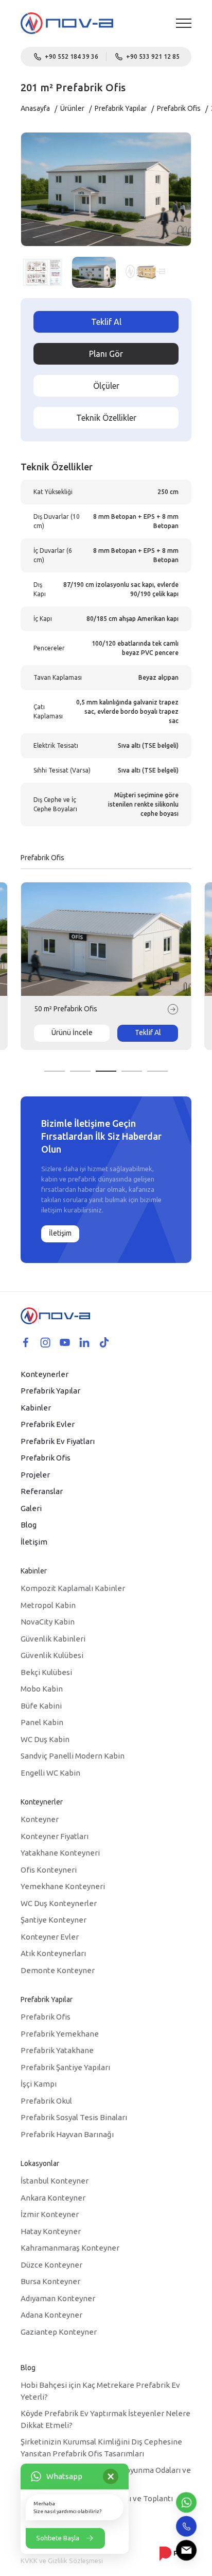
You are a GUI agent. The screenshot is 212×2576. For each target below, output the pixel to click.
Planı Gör (106, 354)
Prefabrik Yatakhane (57, 2050)
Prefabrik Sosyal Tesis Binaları (74, 2117)
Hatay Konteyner (51, 2231)
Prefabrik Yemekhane (60, 2034)
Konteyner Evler (50, 1937)
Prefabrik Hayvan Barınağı (67, 2134)
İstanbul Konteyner (55, 2181)
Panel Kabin (42, 1722)
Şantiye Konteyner (54, 1920)
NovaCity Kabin (48, 1622)
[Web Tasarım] (175, 2553)
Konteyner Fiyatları (55, 1836)
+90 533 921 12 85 (153, 56)
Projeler (35, 1475)
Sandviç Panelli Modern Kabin (73, 1756)
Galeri (31, 1508)
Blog (29, 1525)
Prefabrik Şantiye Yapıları (65, 2067)
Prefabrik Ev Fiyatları (58, 1441)
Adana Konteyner (51, 2315)
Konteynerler (45, 1374)
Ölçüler (106, 386)
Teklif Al (106, 322)
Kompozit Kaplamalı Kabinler (73, 1588)
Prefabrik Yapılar (121, 108)
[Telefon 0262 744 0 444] (186, 2526)
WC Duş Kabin (45, 1739)
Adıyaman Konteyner (58, 2298)
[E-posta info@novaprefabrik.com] (186, 2550)
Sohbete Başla (58, 2538)
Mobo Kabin (42, 1689)
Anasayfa (35, 108)
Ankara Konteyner (53, 2198)
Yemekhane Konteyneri (63, 1886)
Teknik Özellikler (106, 418)
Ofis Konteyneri (49, 1870)
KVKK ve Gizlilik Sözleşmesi (62, 2561)
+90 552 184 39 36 (72, 56)
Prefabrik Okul (46, 2101)
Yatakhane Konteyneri (60, 1853)
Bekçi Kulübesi (46, 1672)
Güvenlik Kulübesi (52, 1655)
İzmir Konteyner (50, 2214)
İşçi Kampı (39, 2084)
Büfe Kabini (41, 1706)
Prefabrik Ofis (179, 108)
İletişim (60, 1233)
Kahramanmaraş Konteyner (70, 2248)
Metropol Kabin (48, 1605)
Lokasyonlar (40, 2163)
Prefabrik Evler (48, 1424)
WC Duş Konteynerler (59, 1903)
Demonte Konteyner (58, 1970)
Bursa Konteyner (50, 2281)
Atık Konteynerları (53, 1953)
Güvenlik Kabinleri (53, 1639)
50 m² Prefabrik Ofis (66, 1009)
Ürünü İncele (72, 1032)
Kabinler (36, 1408)
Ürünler (72, 108)
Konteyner (40, 1819)
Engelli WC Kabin (50, 1773)
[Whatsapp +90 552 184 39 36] (186, 2502)
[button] (55, 1071)
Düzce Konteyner (51, 2265)
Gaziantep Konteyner (59, 2332)
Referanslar (42, 1491)
